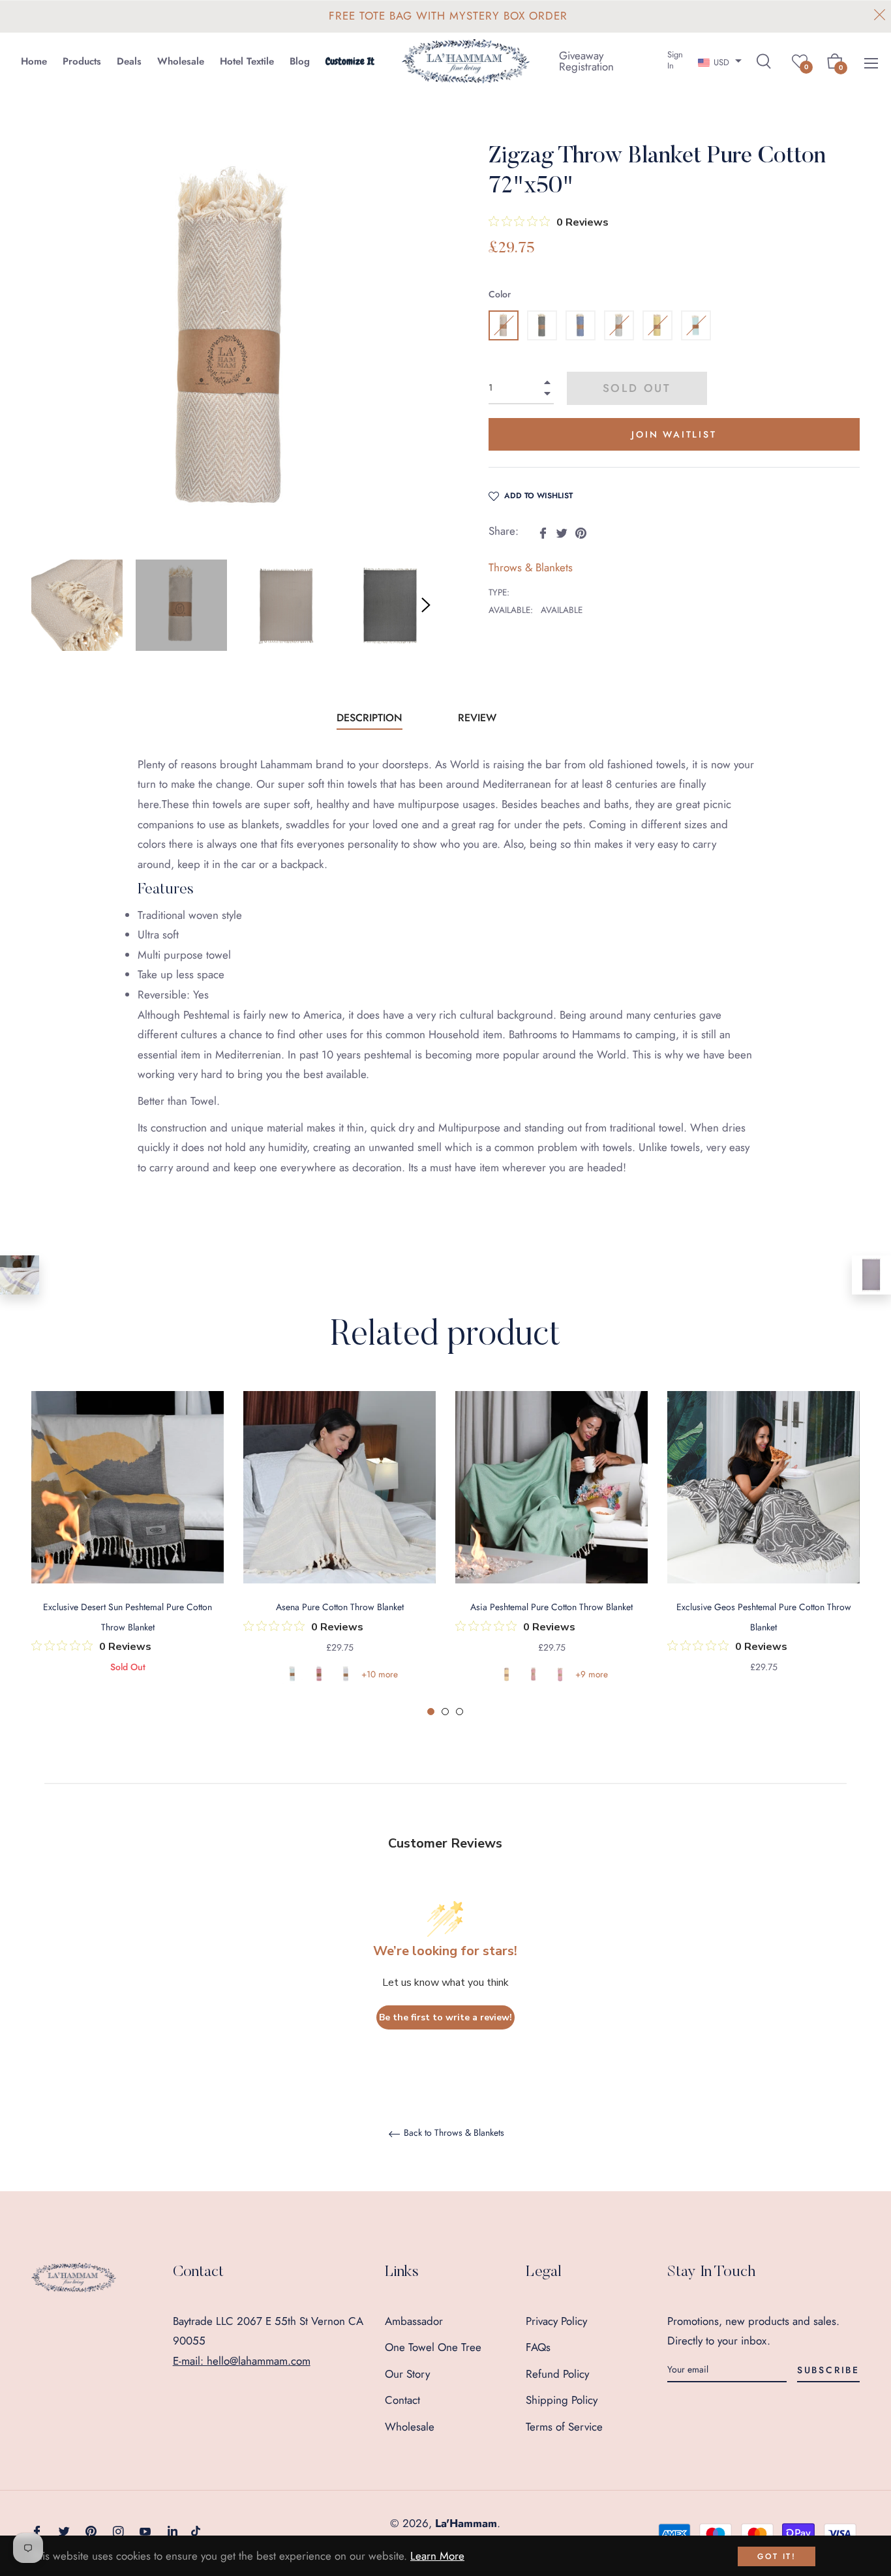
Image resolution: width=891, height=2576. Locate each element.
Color (500, 294)
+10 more (380, 1674)
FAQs (538, 2347)
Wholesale (410, 2427)
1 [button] (431, 1712)
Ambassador (414, 2321)
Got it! (777, 2556)
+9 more (592, 1674)
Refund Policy (557, 2374)
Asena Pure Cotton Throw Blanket (340, 1607)
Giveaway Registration (586, 61)
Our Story (407, 2374)
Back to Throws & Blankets (453, 2133)
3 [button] (460, 1712)
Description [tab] (370, 718)
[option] (128, 1550)
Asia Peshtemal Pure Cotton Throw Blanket (551, 1607)
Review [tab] (479, 718)
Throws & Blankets (531, 567)
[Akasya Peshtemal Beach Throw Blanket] (871, 1275)
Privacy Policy (556, 2321)
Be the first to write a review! (445, 2017)
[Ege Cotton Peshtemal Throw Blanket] (20, 1275)
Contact (402, 2400)
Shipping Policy (562, 2400)
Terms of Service (564, 2427)
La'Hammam (466, 2523)
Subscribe (828, 2370)
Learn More (437, 2556)
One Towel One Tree (433, 2347)
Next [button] (426, 605)
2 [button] (445, 1712)
